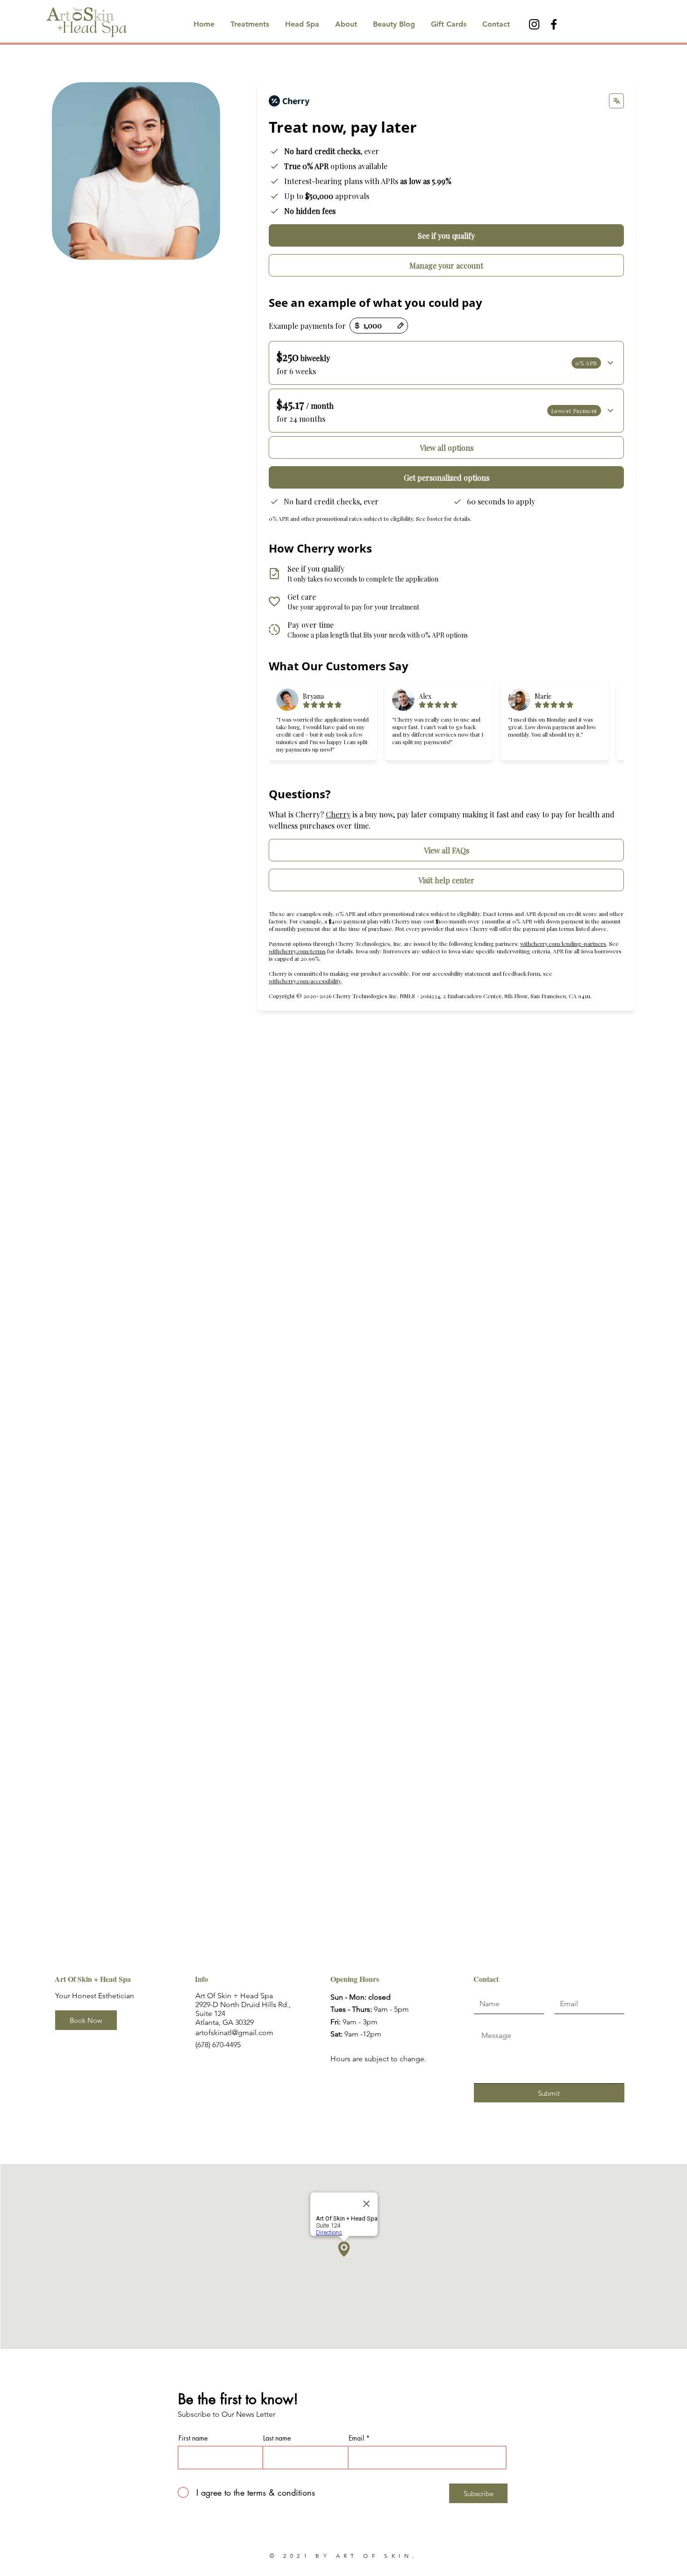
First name (193, 2438)
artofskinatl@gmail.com (234, 2033)
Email (356, 2438)
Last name (277, 2438)
